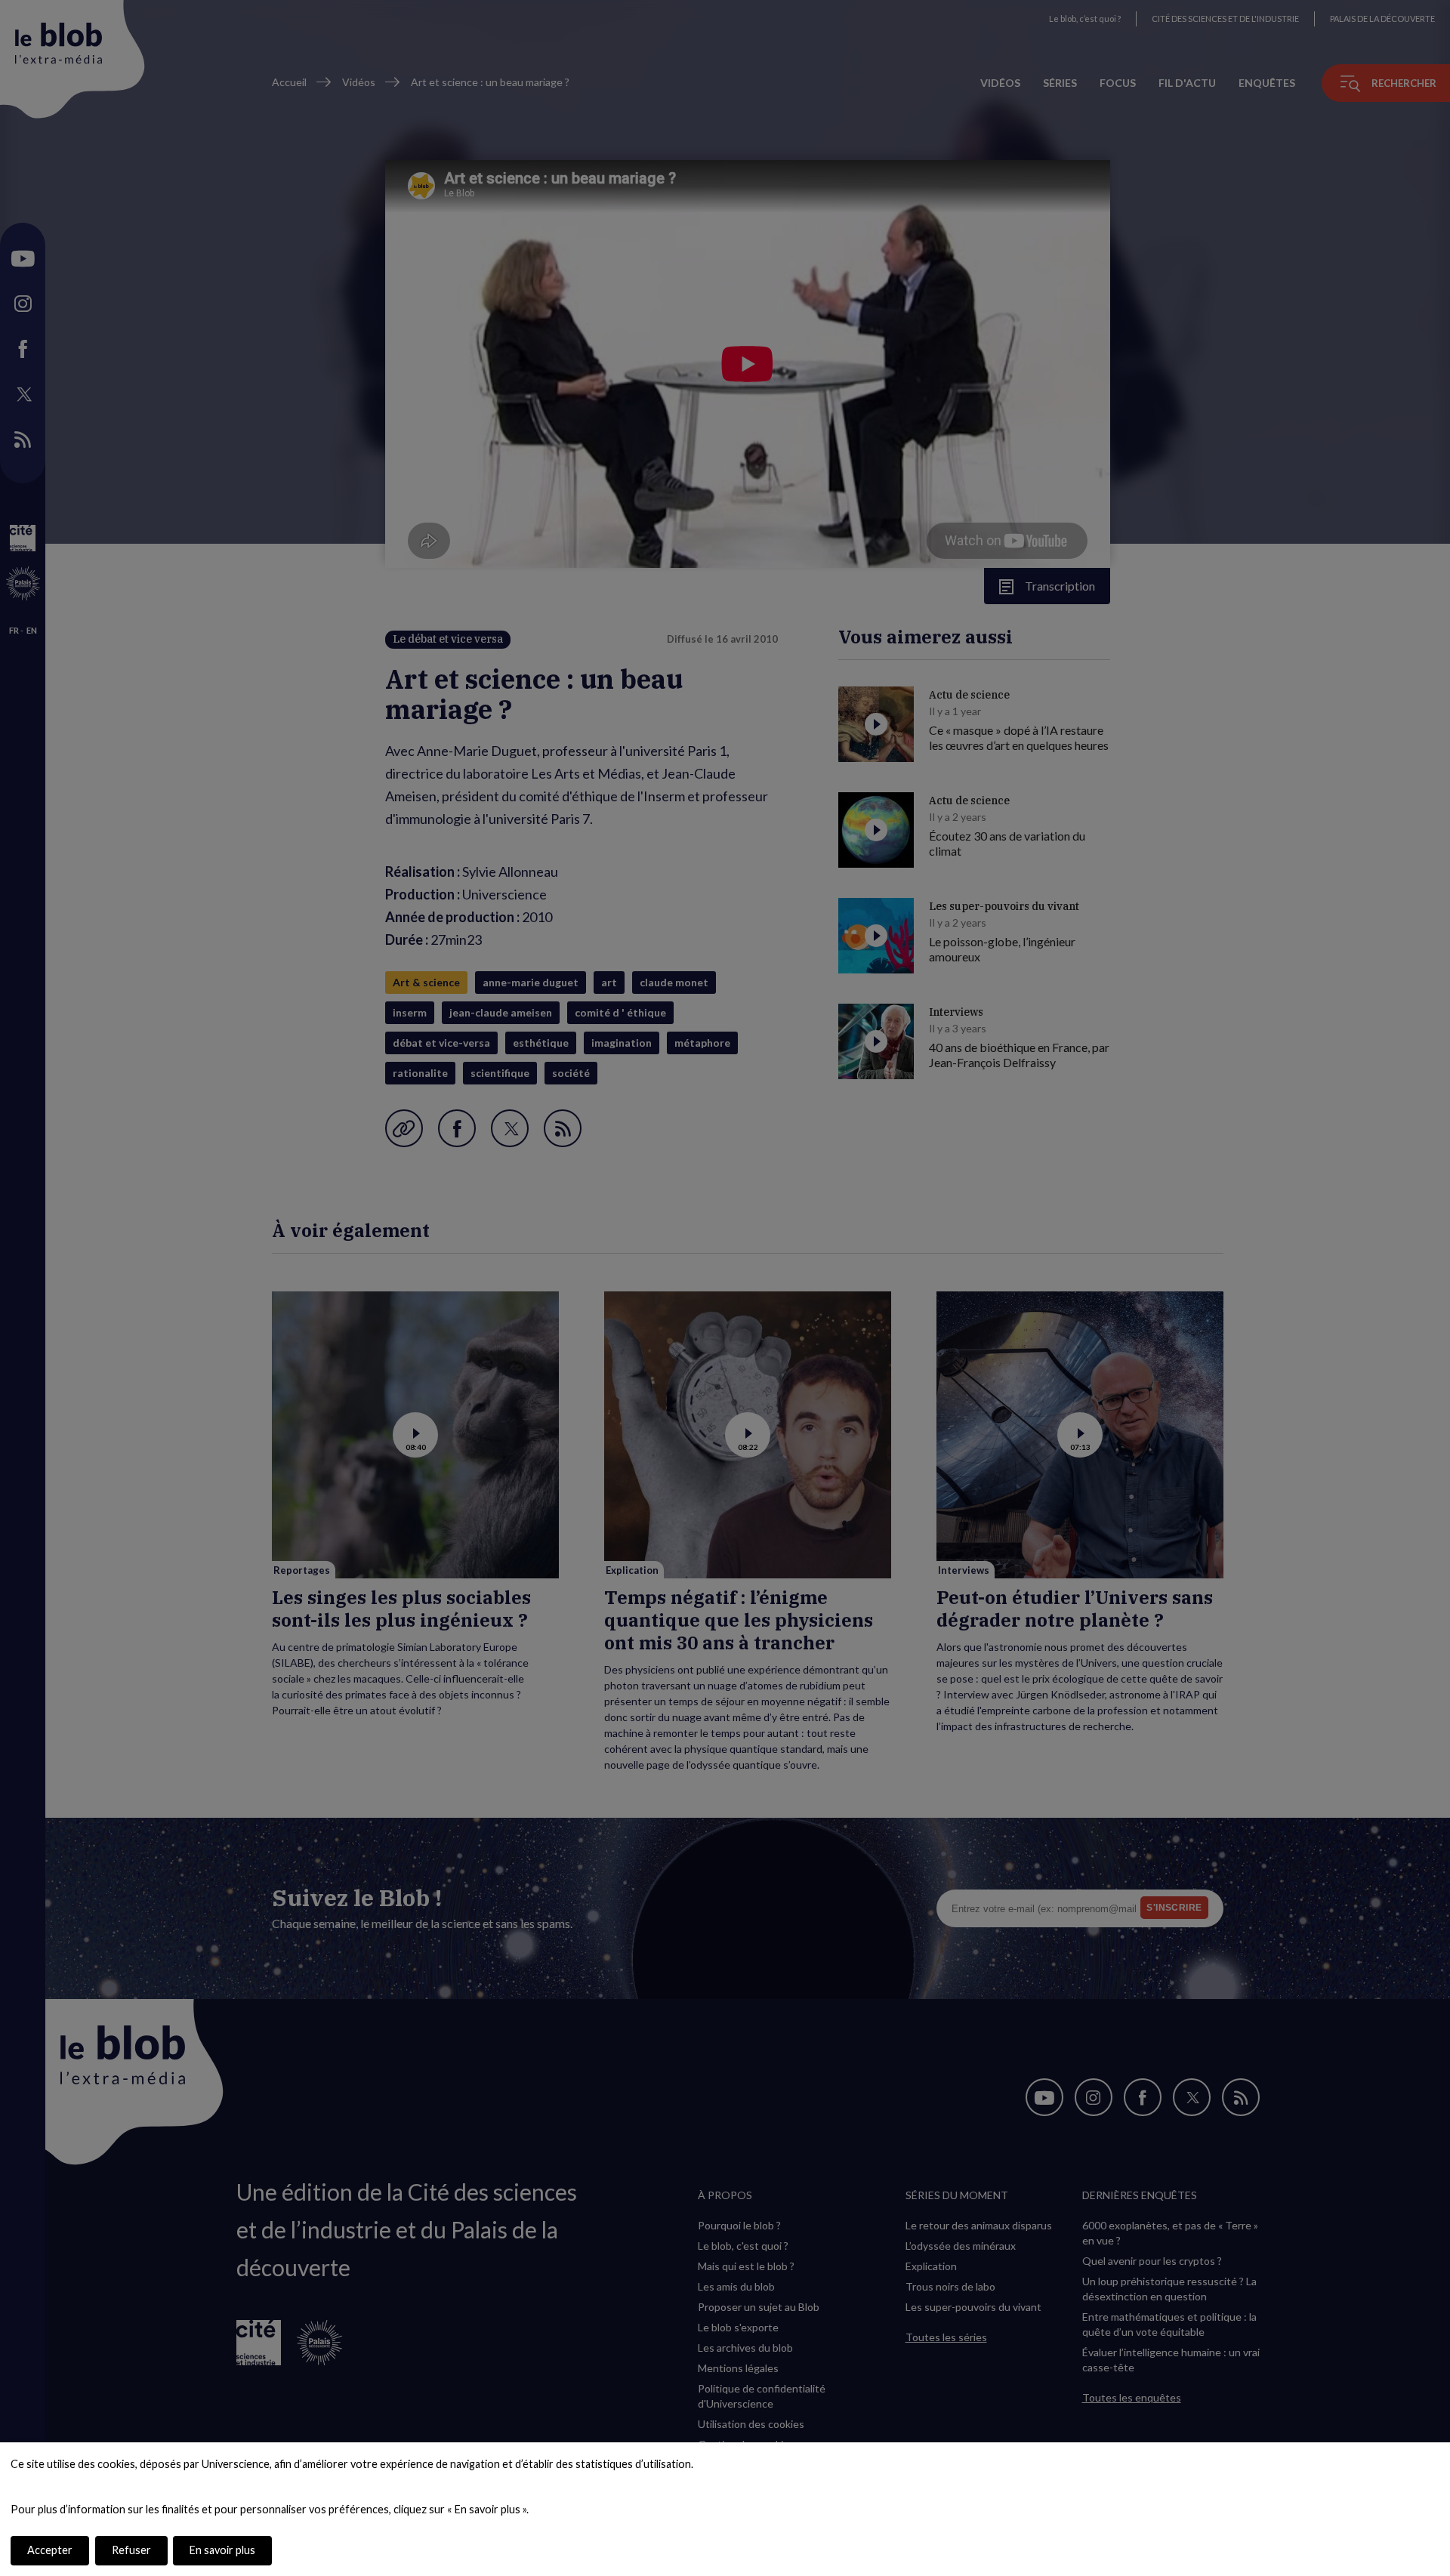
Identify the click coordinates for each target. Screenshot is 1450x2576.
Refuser (131, 2550)
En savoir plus (222, 2550)
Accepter (50, 2550)
